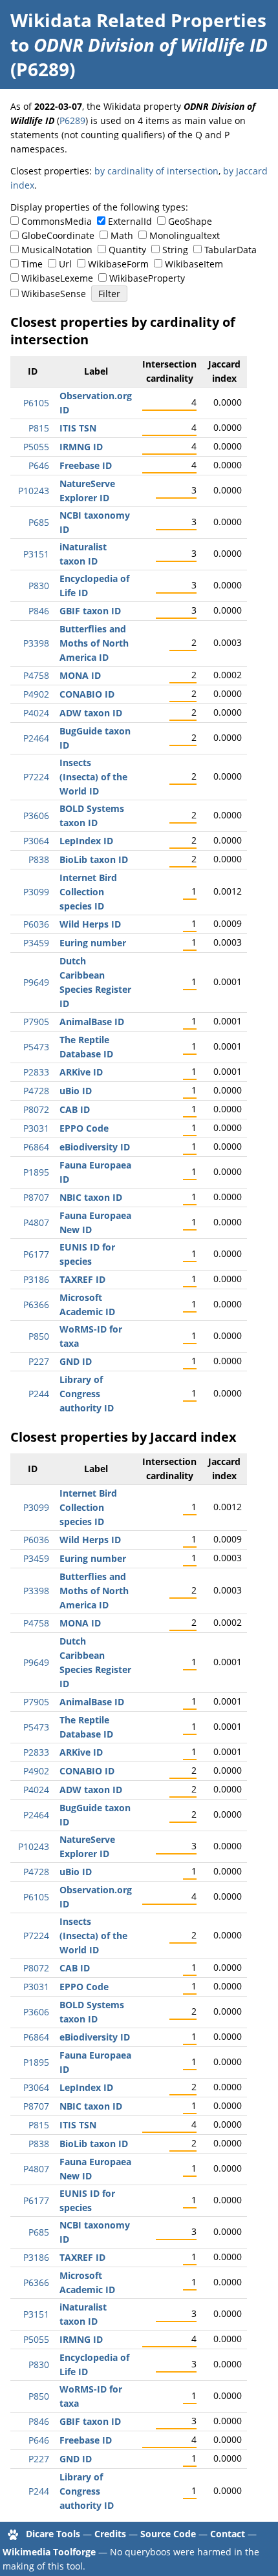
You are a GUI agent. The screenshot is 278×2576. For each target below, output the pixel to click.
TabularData (230, 250)
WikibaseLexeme (57, 278)
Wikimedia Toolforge (49, 2552)
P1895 (36, 1172)
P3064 (36, 841)
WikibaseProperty (147, 278)
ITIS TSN (78, 428)
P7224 (36, 777)
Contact (228, 2534)
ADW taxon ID (91, 713)
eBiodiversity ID (95, 1147)
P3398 (36, 643)
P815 (39, 428)
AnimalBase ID (92, 1022)
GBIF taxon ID (90, 611)
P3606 (36, 815)
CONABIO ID (87, 694)
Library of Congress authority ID (87, 1394)
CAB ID (75, 1109)
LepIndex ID (86, 841)
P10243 (34, 491)
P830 (39, 586)
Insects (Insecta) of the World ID (93, 777)
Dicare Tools (53, 2534)
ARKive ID (81, 1072)
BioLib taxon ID (94, 859)
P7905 (36, 1022)
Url (65, 264)
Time (32, 264)
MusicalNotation (57, 250)
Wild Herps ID (90, 924)
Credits (110, 2534)
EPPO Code (84, 1128)
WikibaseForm (118, 264)
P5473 (36, 1047)
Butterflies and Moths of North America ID (94, 643)
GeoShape (190, 221)
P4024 (36, 713)
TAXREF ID (82, 1279)
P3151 (36, 554)
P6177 (36, 1254)
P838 (39, 859)
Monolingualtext (185, 235)
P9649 (36, 982)
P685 (39, 522)
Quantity (127, 250)
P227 (39, 1361)
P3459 (36, 943)
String (175, 250)
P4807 (36, 1222)
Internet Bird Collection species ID (88, 892)
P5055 (36, 447)
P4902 (36, 694)
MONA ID (80, 675)
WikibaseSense (54, 294)
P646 (39, 465)
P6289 (72, 120)
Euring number (93, 943)
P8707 (36, 1197)
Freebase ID (86, 465)
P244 (39, 1394)
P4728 (36, 1091)
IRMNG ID (81, 447)
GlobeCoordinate (58, 235)
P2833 (36, 1072)
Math (122, 235)
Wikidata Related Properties (138, 20)
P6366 (36, 1304)
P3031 (36, 1128)
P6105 (36, 403)
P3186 (36, 1279)
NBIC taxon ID (91, 1197)
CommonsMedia (57, 221)
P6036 (36, 924)
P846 (39, 611)
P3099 (36, 892)
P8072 (36, 1109)
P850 (39, 1336)
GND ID (76, 1361)
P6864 (36, 1147)
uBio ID (76, 1091)
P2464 (36, 738)
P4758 (36, 675)
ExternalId (130, 221)
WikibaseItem (194, 264)
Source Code (168, 2534)
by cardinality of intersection (156, 171)
